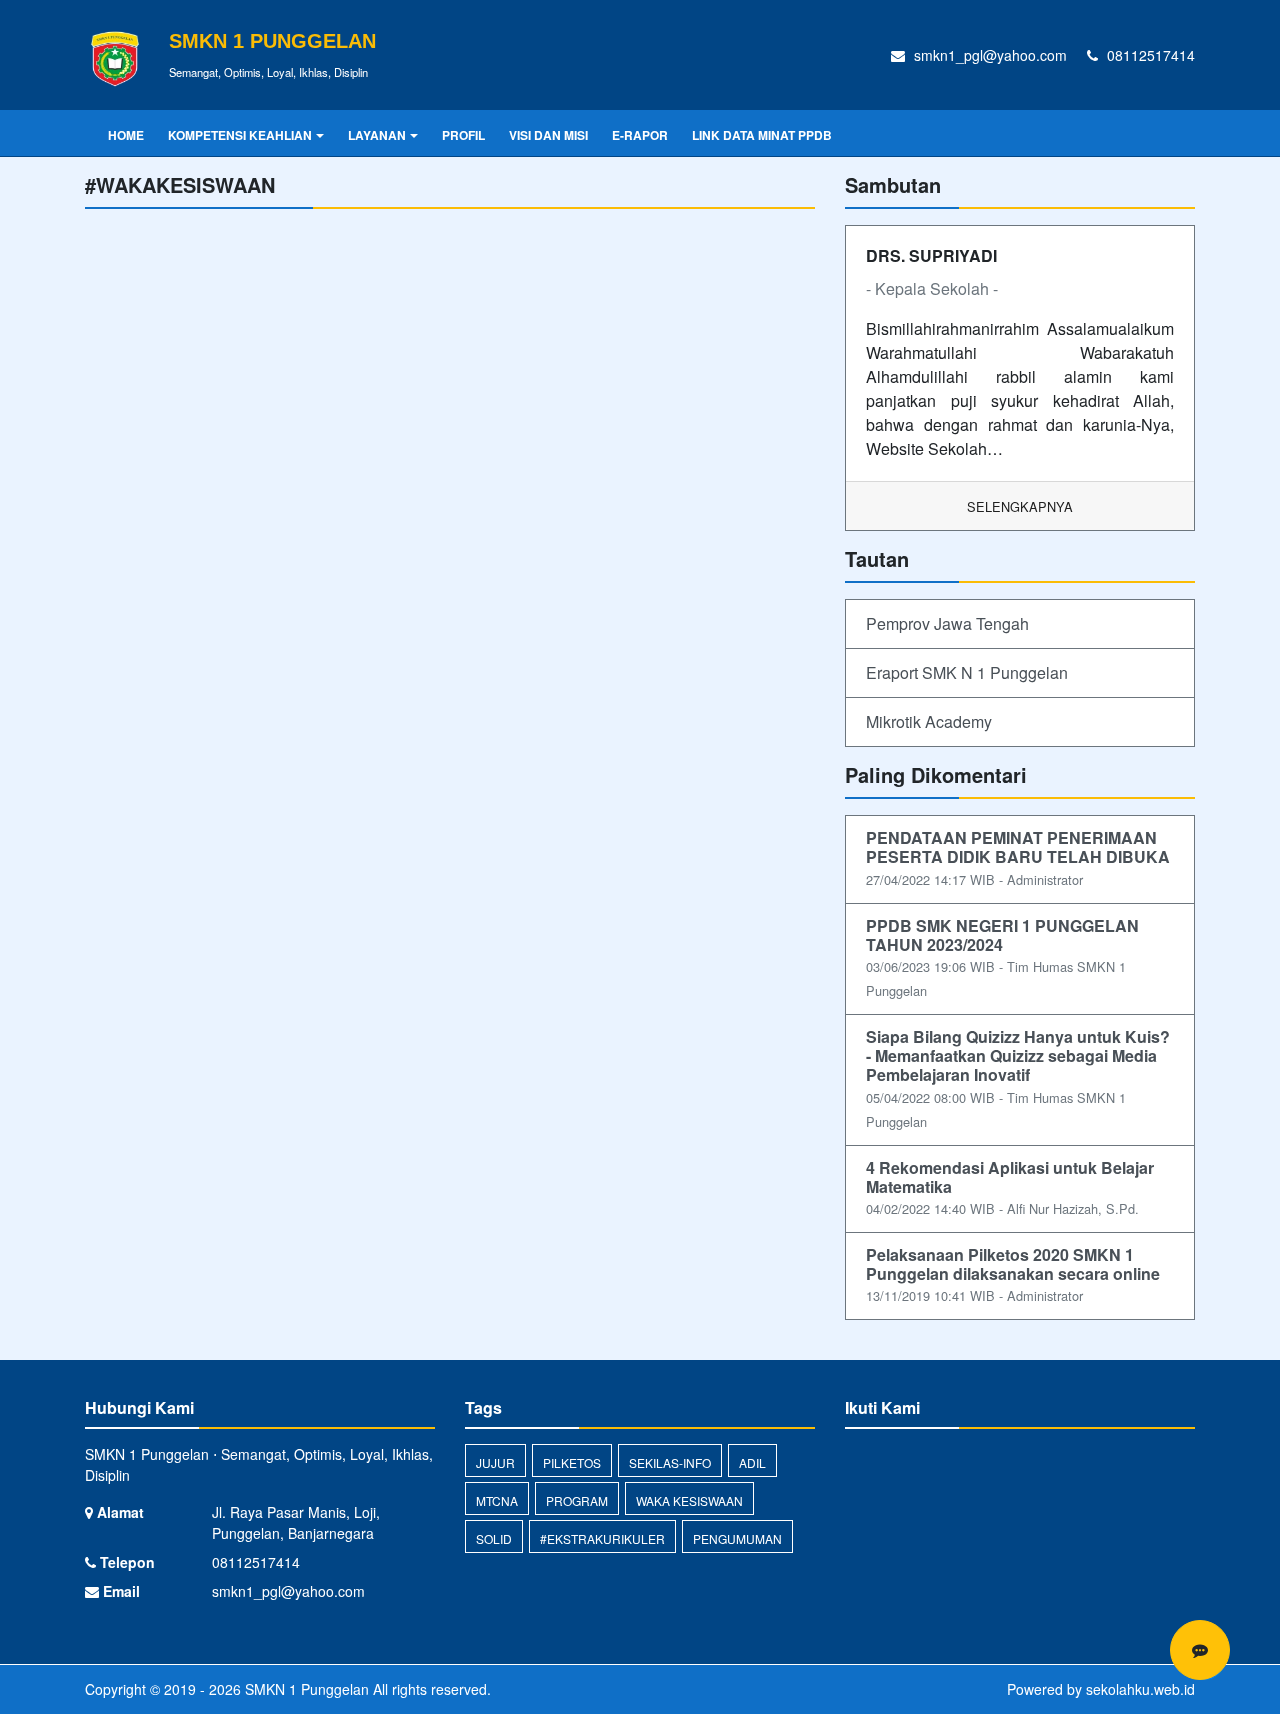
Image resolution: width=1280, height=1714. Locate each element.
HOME (126, 135)
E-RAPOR (640, 135)
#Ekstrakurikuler (602, 1538)
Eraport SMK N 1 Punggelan (967, 672)
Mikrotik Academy (929, 721)
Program (577, 1500)
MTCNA (497, 1500)
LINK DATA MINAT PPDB (762, 135)
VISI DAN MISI (548, 135)
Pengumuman (737, 1538)
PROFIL (463, 135)
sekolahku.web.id (1140, 1689)
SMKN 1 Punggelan (305, 1689)
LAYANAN (377, 135)
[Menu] (1200, 1650)
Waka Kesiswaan (689, 1500)
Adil (752, 1462)
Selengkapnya (1020, 506)
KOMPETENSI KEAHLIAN (240, 135)
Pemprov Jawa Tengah (947, 623)
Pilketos (572, 1462)
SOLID (494, 1538)
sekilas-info (670, 1462)
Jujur (495, 1462)
